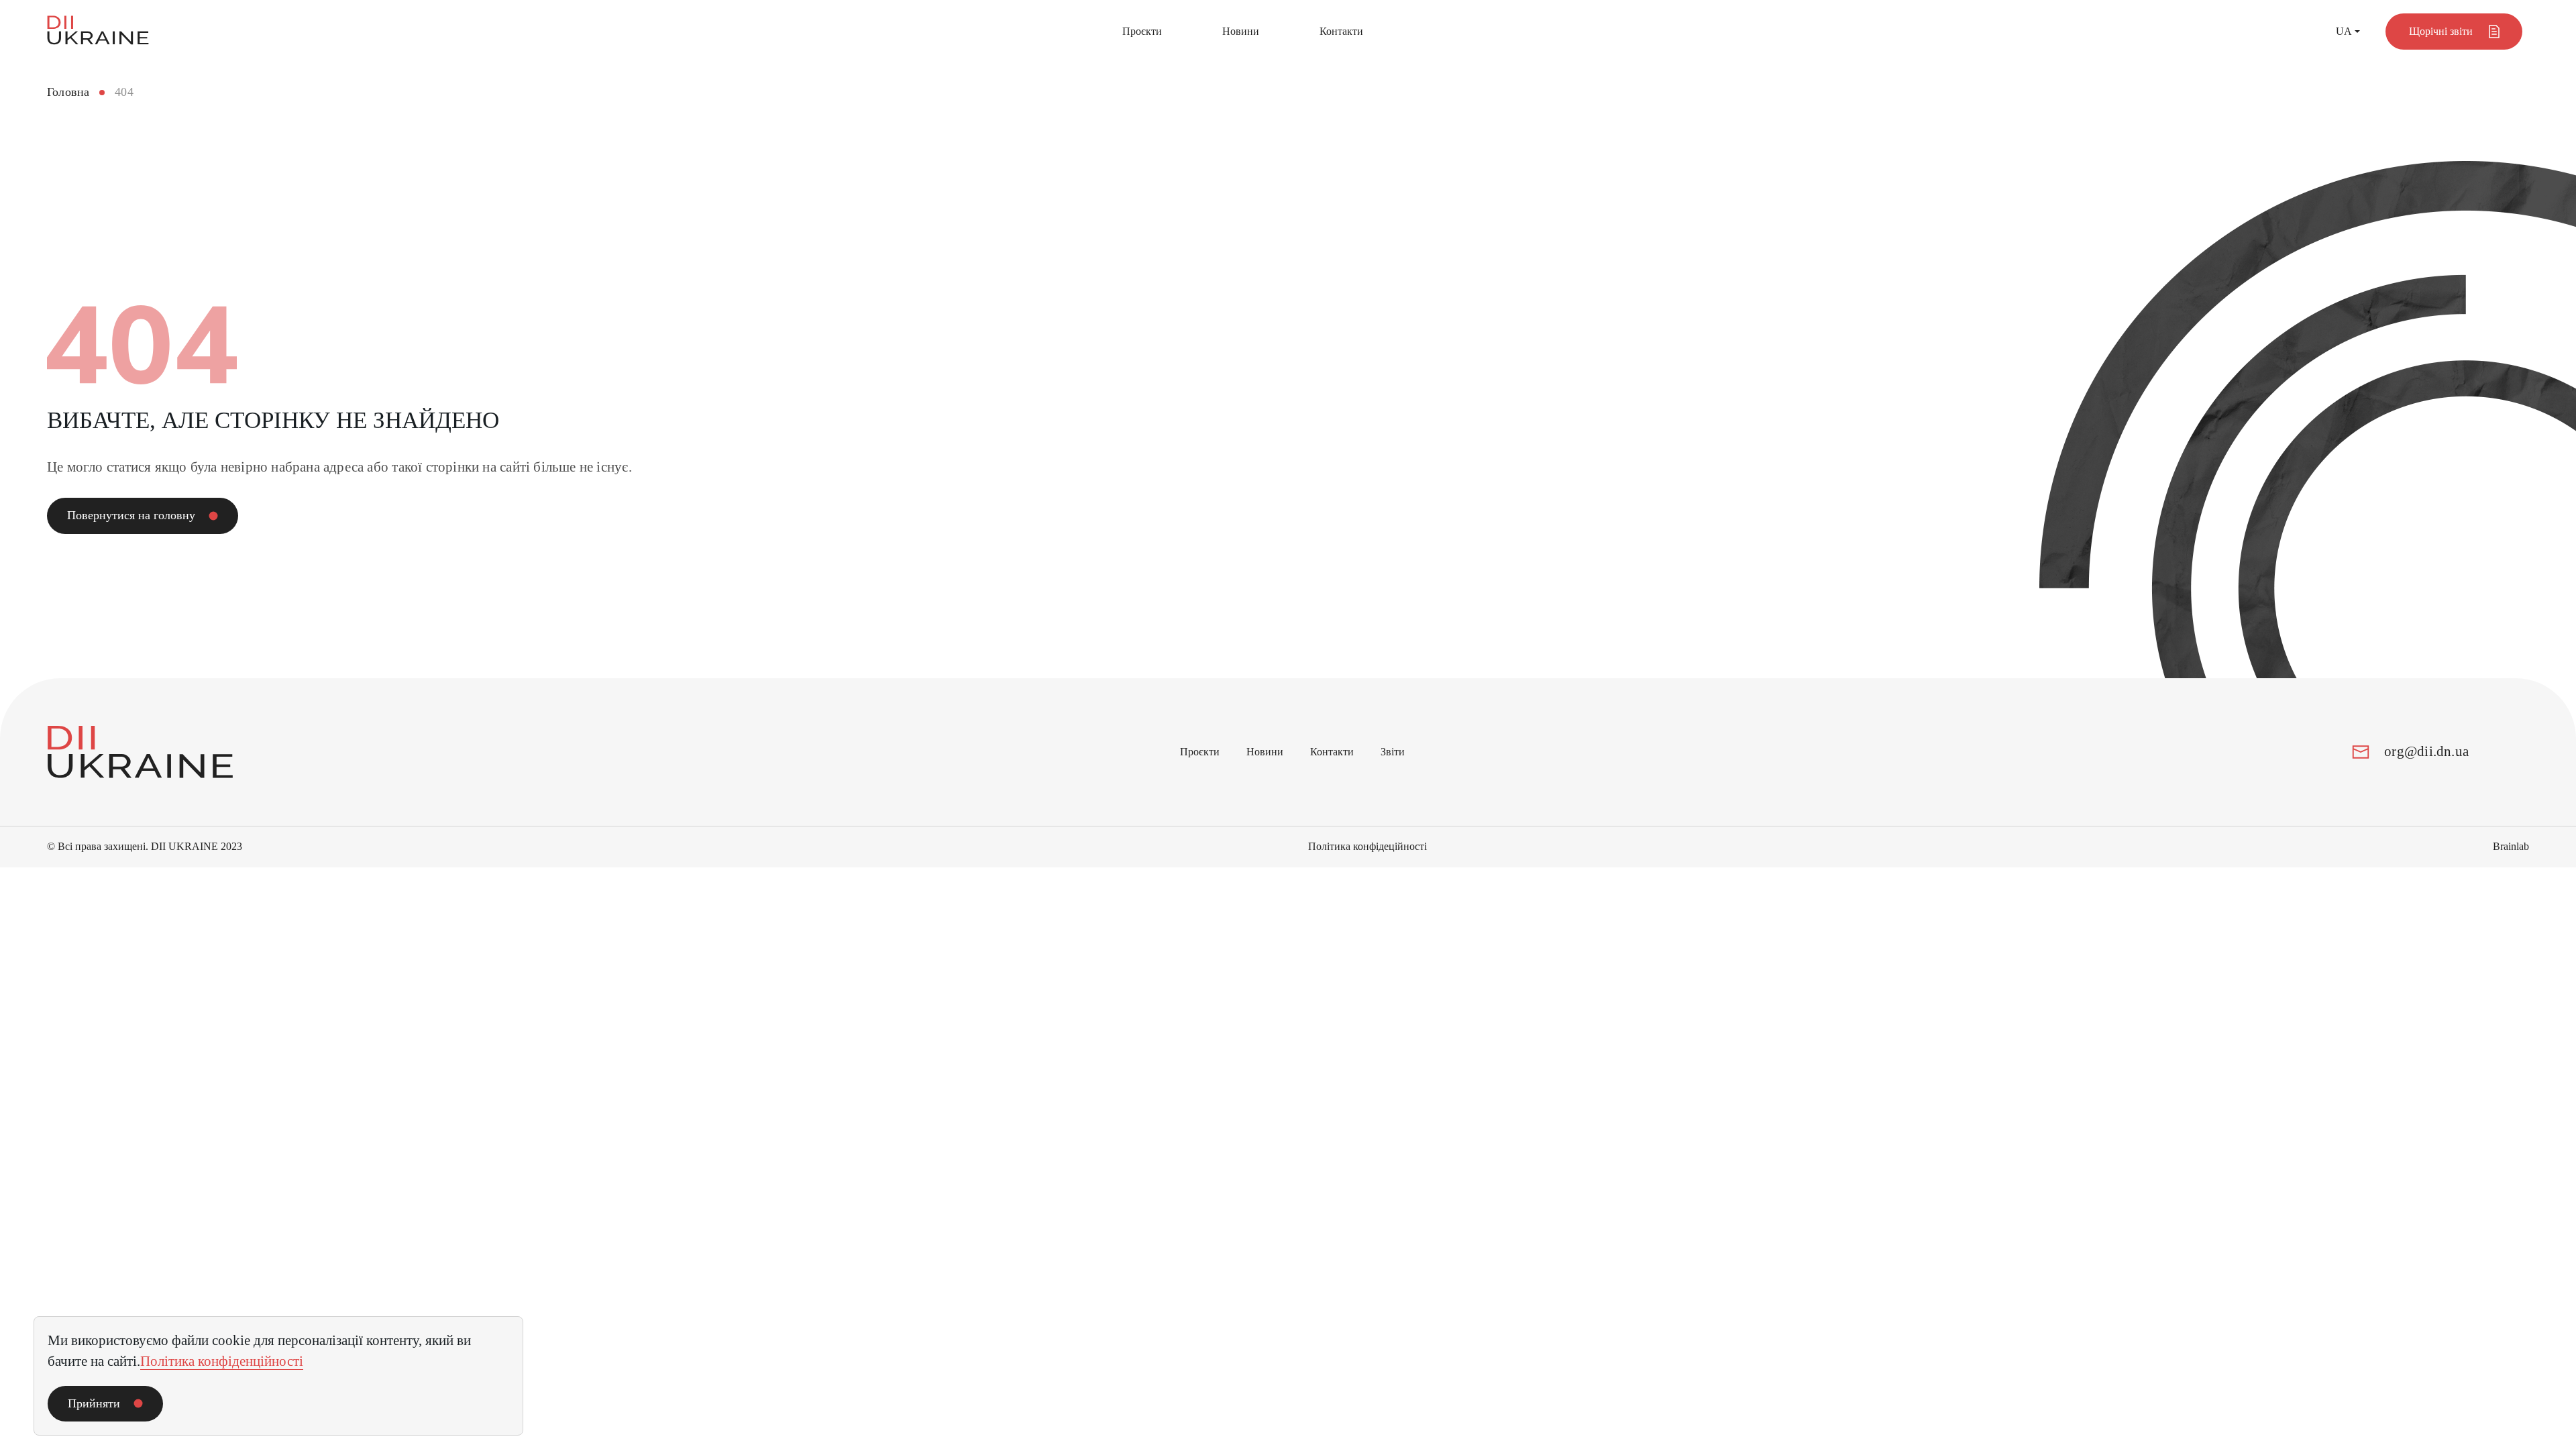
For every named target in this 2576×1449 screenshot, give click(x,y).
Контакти (1341, 31)
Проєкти (1142, 31)
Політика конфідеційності (1367, 846)
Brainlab (2511, 846)
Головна (68, 92)
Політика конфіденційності (222, 1361)
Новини (1241, 31)
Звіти (1393, 752)
